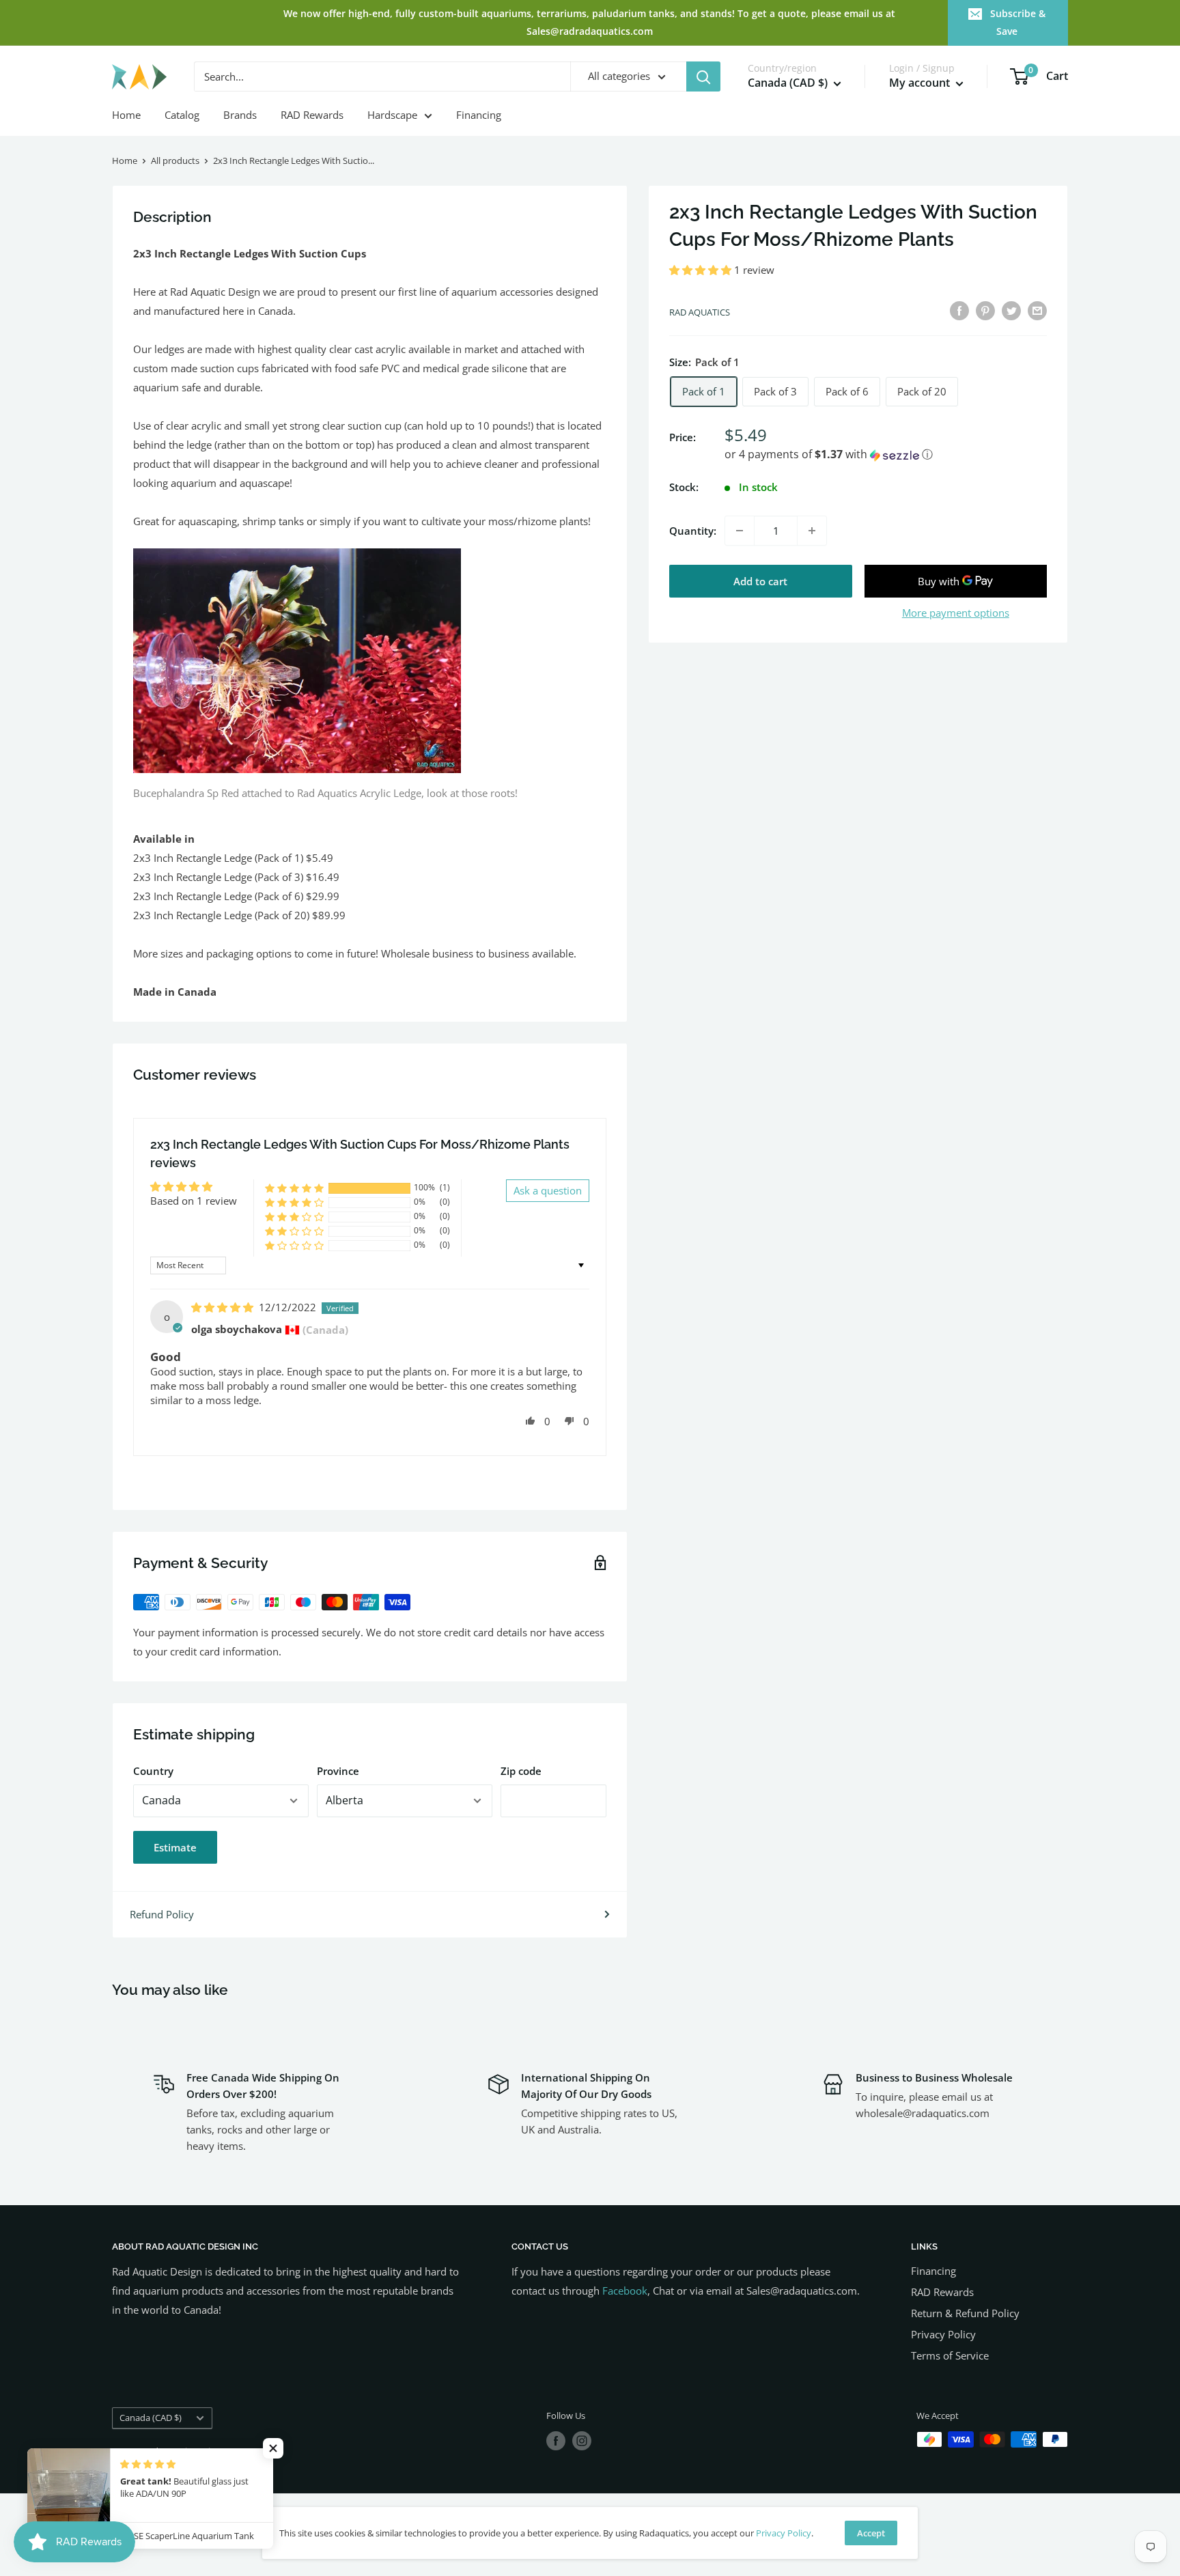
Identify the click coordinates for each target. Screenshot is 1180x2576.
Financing (479, 115)
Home (126, 115)
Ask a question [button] (548, 1190)
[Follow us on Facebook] (556, 2441)
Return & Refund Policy (965, 2313)
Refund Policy (162, 1914)
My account (921, 83)
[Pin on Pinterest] (985, 310)
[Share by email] (1037, 310)
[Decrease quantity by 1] (740, 531)
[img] (224, 1307)
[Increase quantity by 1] (812, 531)
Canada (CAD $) (151, 2418)
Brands (240, 115)
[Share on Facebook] (959, 310)
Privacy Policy (943, 2334)
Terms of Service (950, 2355)
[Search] (703, 76)
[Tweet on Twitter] (1011, 310)
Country (153, 1771)
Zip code (521, 1771)
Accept (871, 2533)
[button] (702, 270)
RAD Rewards (312, 115)
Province (338, 1771)
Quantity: (693, 531)
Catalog (182, 115)
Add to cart (760, 581)
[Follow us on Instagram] (582, 2441)
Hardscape (392, 115)
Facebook (625, 2291)
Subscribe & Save (1018, 22)
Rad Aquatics (700, 312)
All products (175, 160)
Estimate (175, 1847)
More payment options (956, 613)
